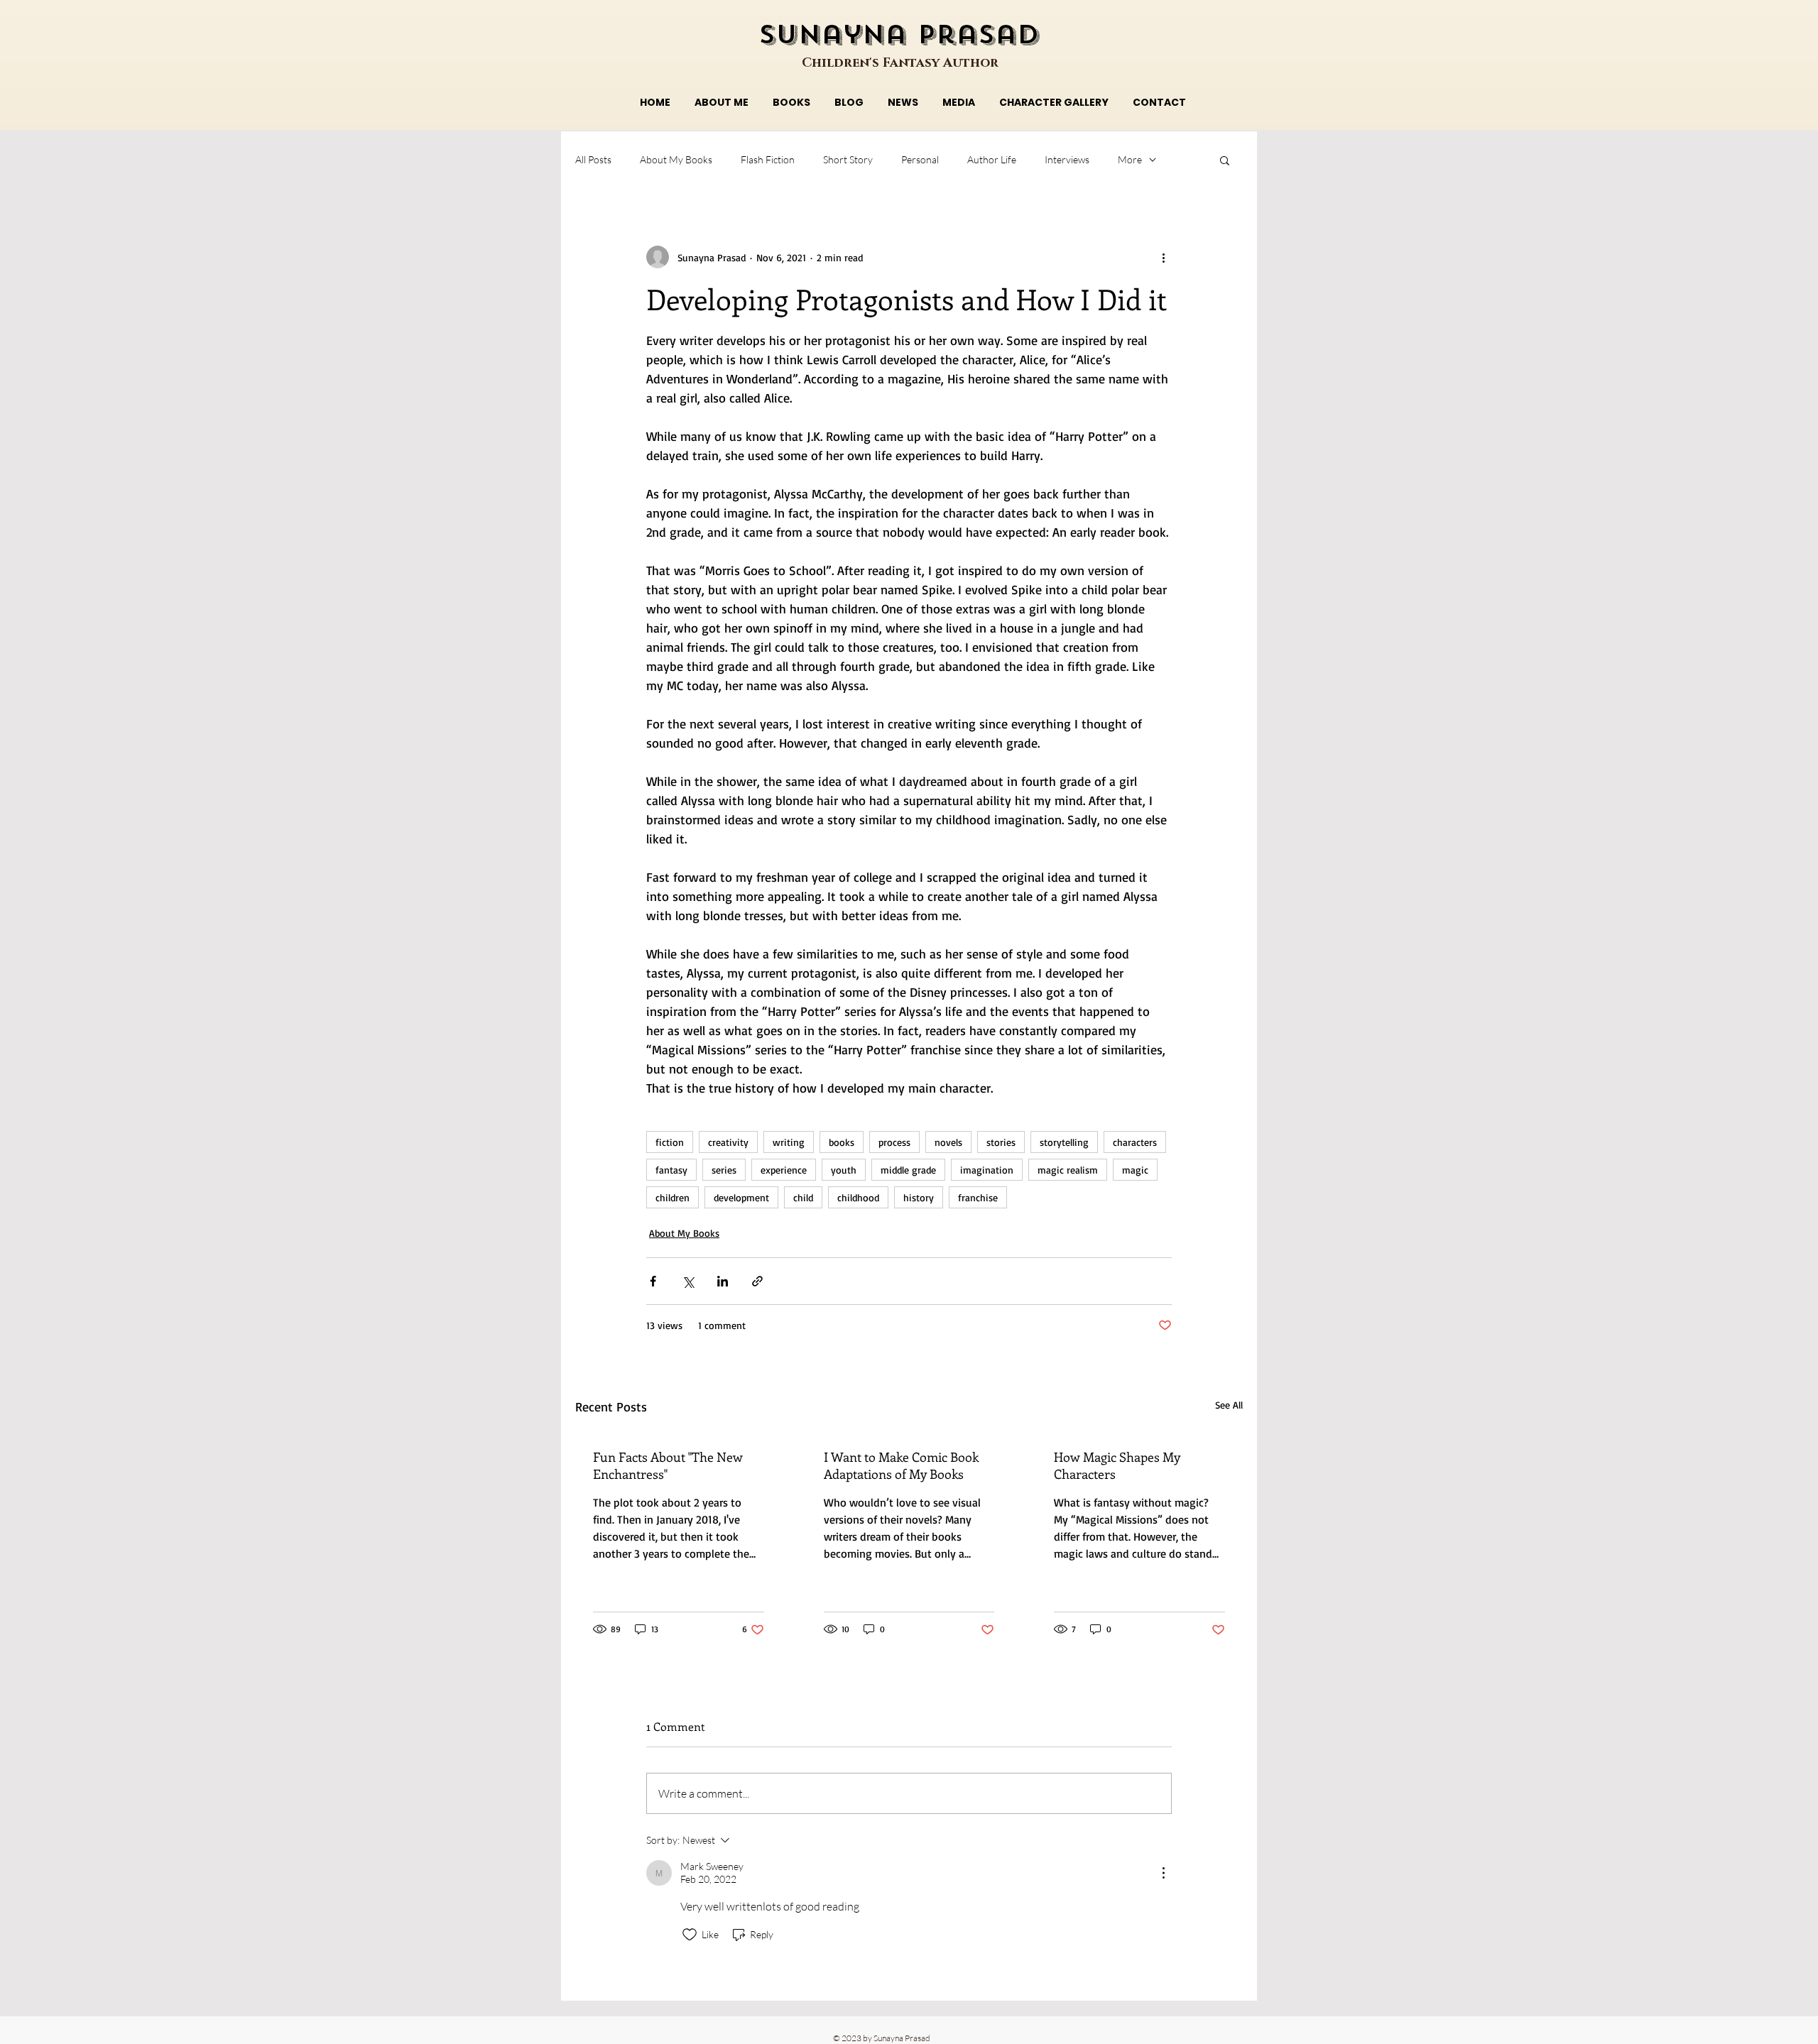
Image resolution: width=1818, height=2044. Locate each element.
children (673, 1197)
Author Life (992, 159)
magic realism (1068, 1170)
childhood (858, 1197)
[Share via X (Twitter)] (688, 1281)
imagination (987, 1170)
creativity (728, 1142)
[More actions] (1163, 257)
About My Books (676, 159)
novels (948, 1142)
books (842, 1142)
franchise (978, 1197)
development (741, 1197)
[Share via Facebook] (653, 1281)
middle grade (908, 1170)
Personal (920, 159)
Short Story (848, 159)
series (724, 1170)
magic (1135, 1170)
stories (1001, 1142)
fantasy (671, 1170)
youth (844, 1170)
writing (789, 1142)
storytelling (1064, 1142)
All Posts (593, 159)
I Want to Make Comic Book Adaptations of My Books (901, 1465)
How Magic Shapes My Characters (1117, 1465)
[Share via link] (757, 1281)
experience (784, 1170)
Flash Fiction (768, 159)
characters (1135, 1142)
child (803, 1197)
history (919, 1197)
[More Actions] (1163, 1873)
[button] (1225, 160)
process (894, 1142)
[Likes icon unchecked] (690, 1935)
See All (1229, 1405)
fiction (670, 1142)
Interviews (1067, 159)
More (1130, 159)
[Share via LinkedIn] (723, 1281)
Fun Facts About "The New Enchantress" (668, 1465)
